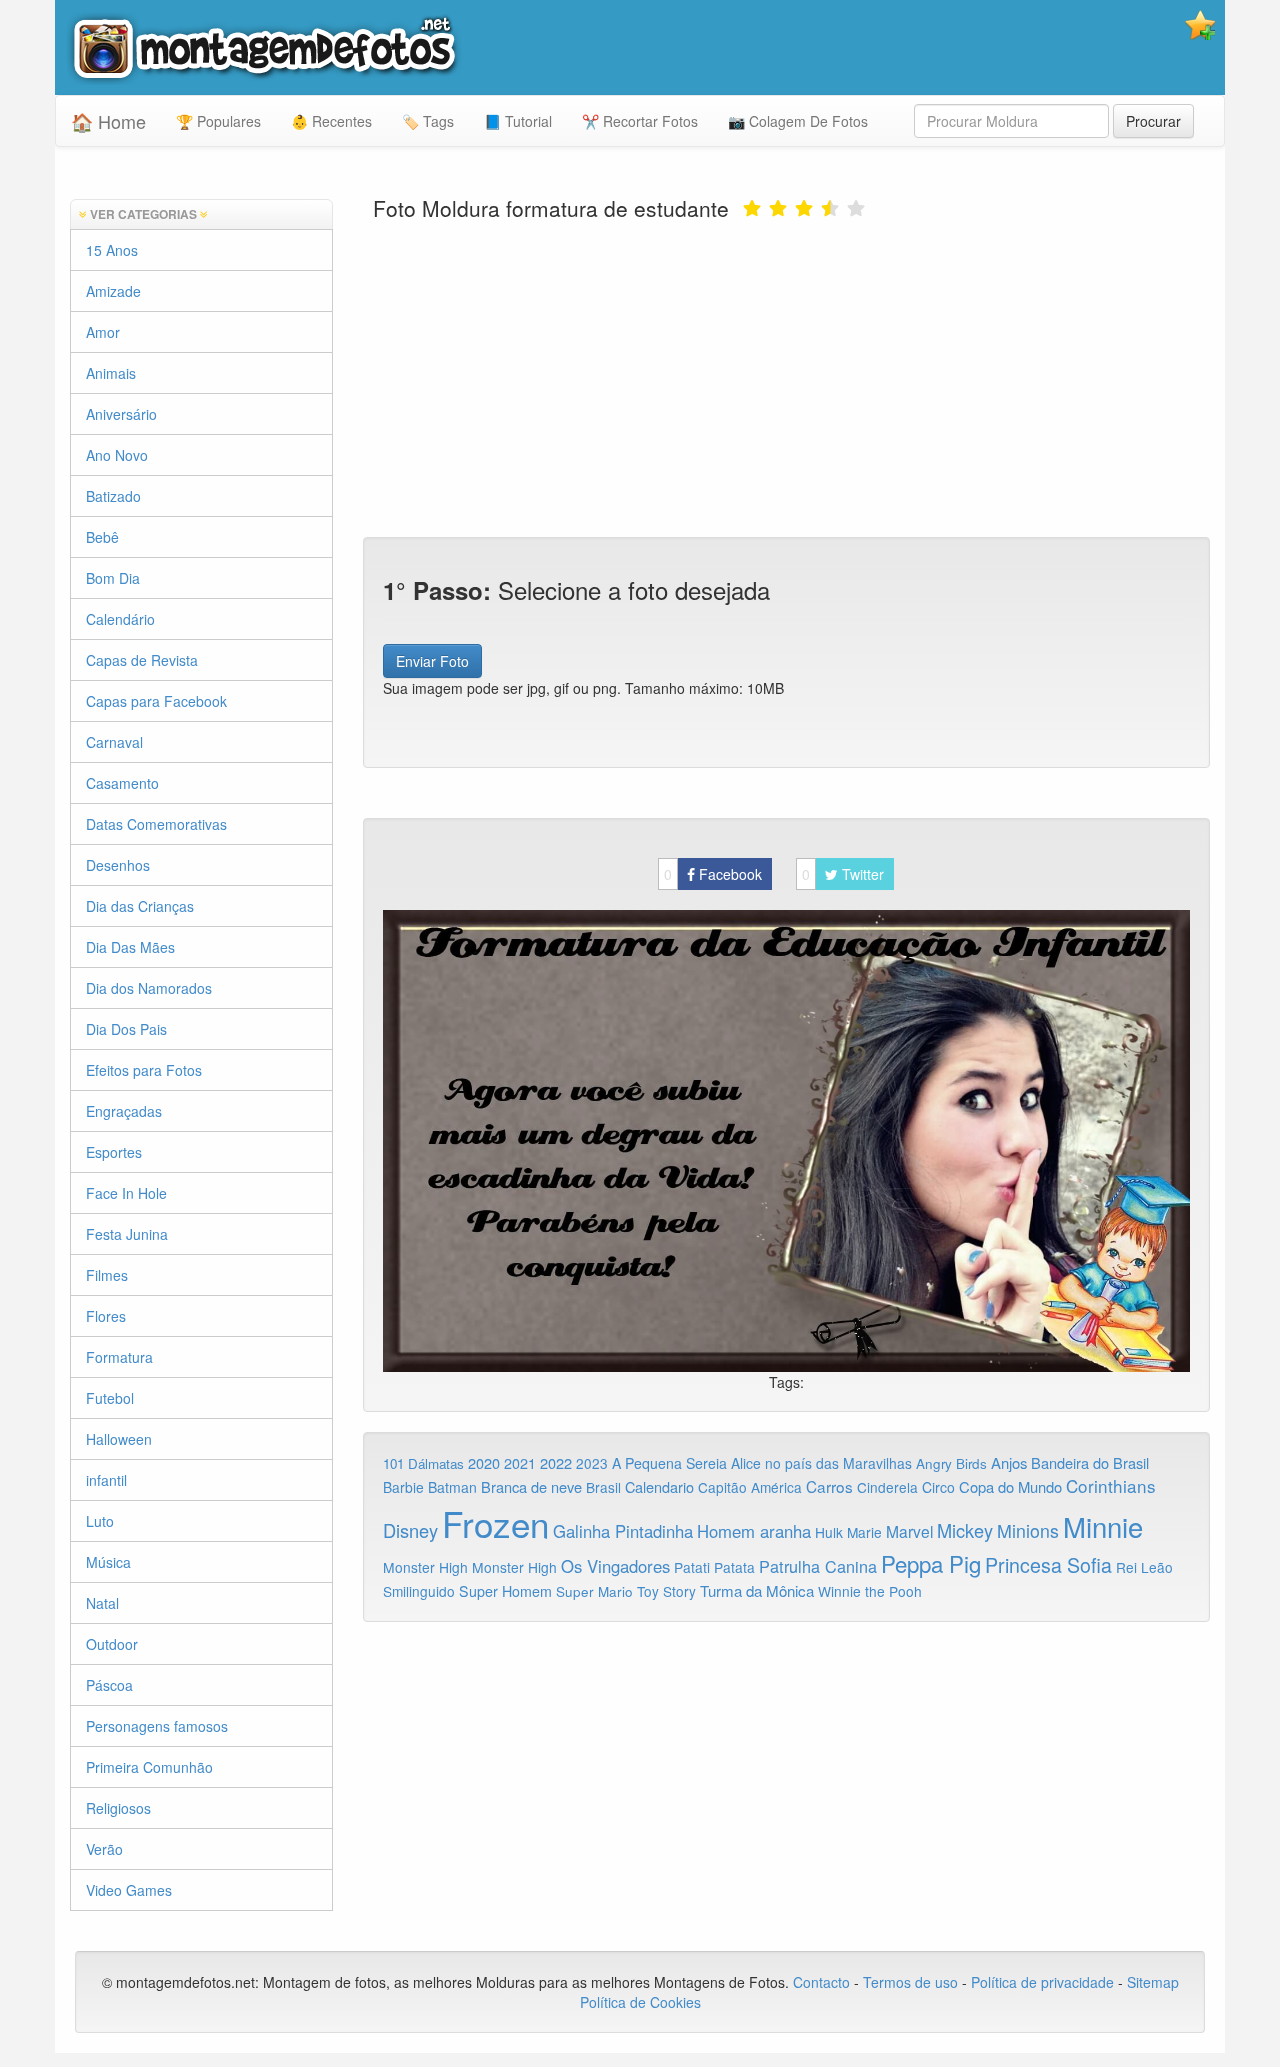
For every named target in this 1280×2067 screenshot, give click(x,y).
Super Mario (594, 1591)
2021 (520, 1463)
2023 (592, 1463)
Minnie (1103, 1526)
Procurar (1153, 121)
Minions (1028, 1530)
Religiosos (118, 1808)
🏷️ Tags (428, 121)
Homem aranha (754, 1531)
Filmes (107, 1275)
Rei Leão (1144, 1567)
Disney (410, 1530)
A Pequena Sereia (669, 1463)
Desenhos (118, 865)
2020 (484, 1462)
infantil (106, 1480)
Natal (102, 1603)
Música (108, 1562)
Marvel (909, 1531)
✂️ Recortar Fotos (640, 121)
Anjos (1009, 1462)
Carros (829, 1486)
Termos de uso (910, 1982)
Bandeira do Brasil (1090, 1462)
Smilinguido (419, 1591)
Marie (864, 1532)
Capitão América (750, 1487)
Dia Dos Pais (126, 1029)
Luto (100, 1521)
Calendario (659, 1486)
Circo (938, 1487)
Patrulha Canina (818, 1566)
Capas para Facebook (156, 701)
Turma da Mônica (757, 1590)
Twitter (843, 874)
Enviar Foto (432, 661)
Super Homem (505, 1591)
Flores (106, 1316)
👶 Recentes (331, 121)
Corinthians (1111, 1485)
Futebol (110, 1398)
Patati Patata (714, 1567)
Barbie (403, 1487)
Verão (104, 1849)
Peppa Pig (931, 1563)
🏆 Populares (218, 121)
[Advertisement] (787, 377)
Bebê (102, 537)
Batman (452, 1487)
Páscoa (109, 1685)
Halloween (119, 1439)
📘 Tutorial (518, 121)
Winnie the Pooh (870, 1591)
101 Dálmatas (423, 1463)
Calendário (120, 619)
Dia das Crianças (140, 906)
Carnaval (114, 742)
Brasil (603, 1487)
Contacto (823, 1982)
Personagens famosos (157, 1726)
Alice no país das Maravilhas (821, 1463)
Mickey (965, 1530)
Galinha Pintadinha (623, 1531)
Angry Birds (951, 1463)
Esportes (114, 1152)
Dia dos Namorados (149, 988)
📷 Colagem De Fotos (798, 121)
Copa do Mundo (1010, 1486)
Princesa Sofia (1048, 1564)
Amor (103, 332)
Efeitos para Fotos (144, 1070)
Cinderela (887, 1487)
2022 (556, 1462)
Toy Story (666, 1591)
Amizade (113, 291)
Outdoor (112, 1644)
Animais (111, 373)
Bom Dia (113, 578)
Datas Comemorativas (156, 824)
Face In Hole (126, 1193)
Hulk (829, 1532)
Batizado (113, 496)
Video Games (129, 1890)
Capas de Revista (142, 660)
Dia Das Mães (130, 947)
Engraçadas (124, 1111)
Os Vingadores (615, 1566)
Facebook (713, 874)
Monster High (425, 1567)
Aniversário (121, 414)
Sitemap (1153, 1982)
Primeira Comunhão (149, 1767)
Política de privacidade (1042, 1982)
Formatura (119, 1357)
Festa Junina (127, 1234)
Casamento (122, 783)
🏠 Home (108, 121)
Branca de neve (531, 1486)
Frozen (495, 1523)
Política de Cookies (640, 2002)
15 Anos (112, 250)
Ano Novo (117, 455)
